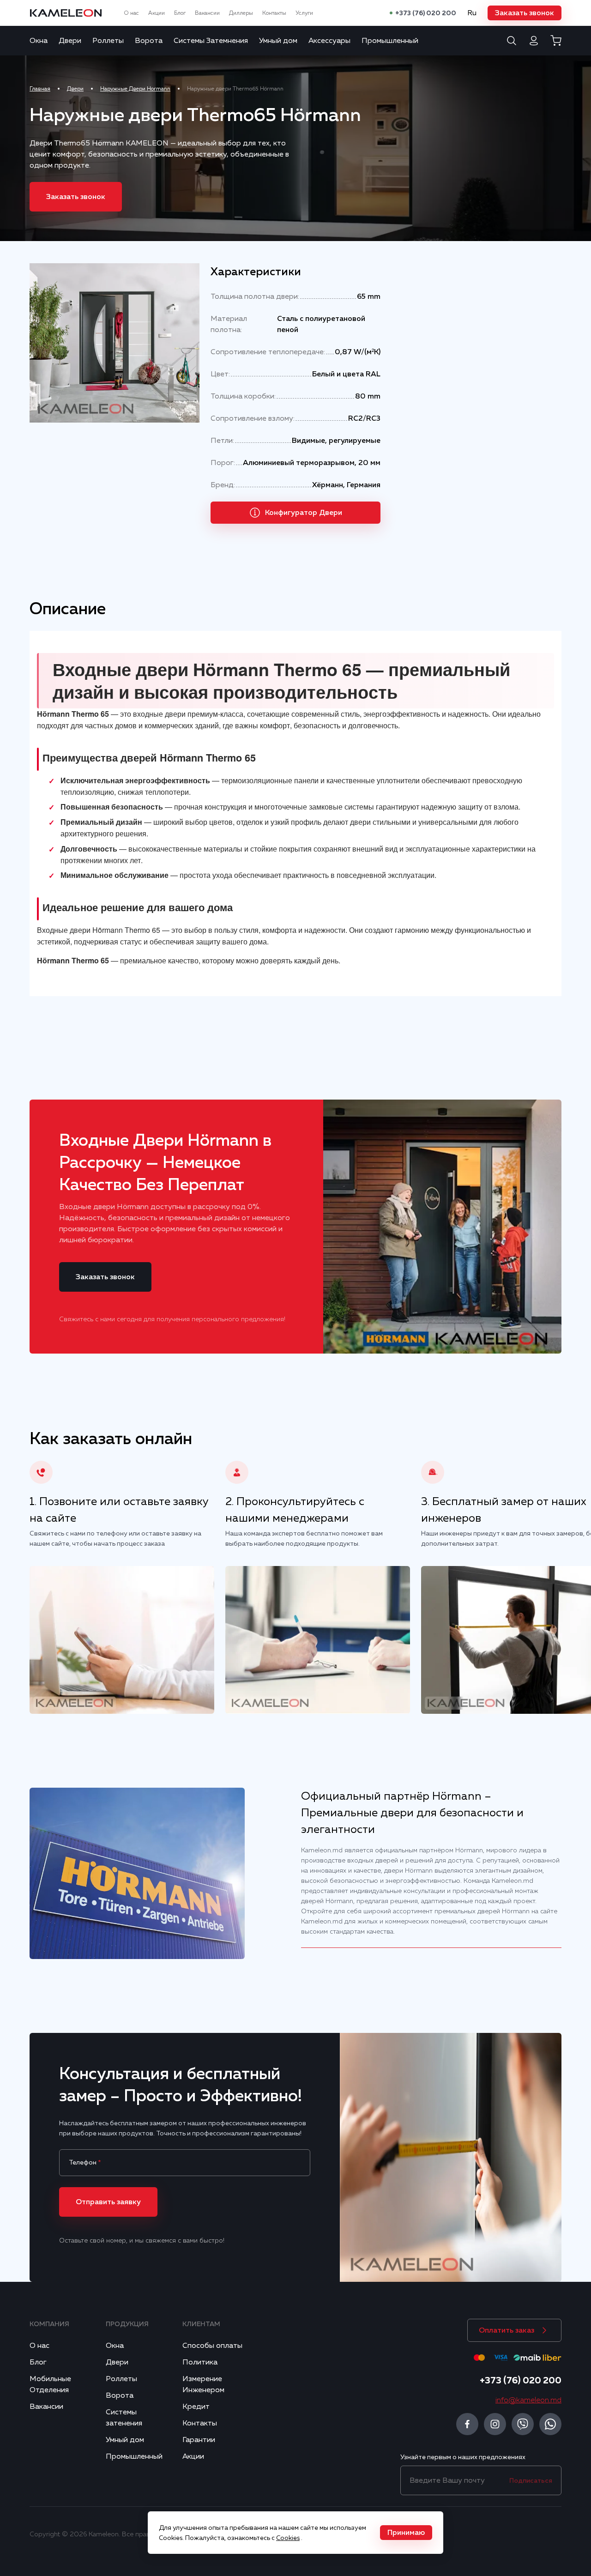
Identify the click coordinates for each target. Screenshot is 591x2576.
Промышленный (390, 41)
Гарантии (199, 2440)
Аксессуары (329, 41)
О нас (131, 13)
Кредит (196, 2407)
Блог (180, 13)
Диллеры (241, 13)
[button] (525, 13)
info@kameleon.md (528, 2400)
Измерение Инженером (203, 2384)
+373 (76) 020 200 (426, 13)
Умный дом (278, 41)
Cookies (288, 2538)
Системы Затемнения (211, 41)
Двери (70, 41)
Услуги (304, 13)
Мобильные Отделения (50, 2384)
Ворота (149, 41)
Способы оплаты (212, 2346)
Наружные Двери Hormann (135, 89)
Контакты (274, 13)
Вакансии (207, 13)
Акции (157, 13)
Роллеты (108, 41)
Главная (40, 89)
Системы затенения (124, 2418)
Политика (200, 2362)
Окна (39, 41)
